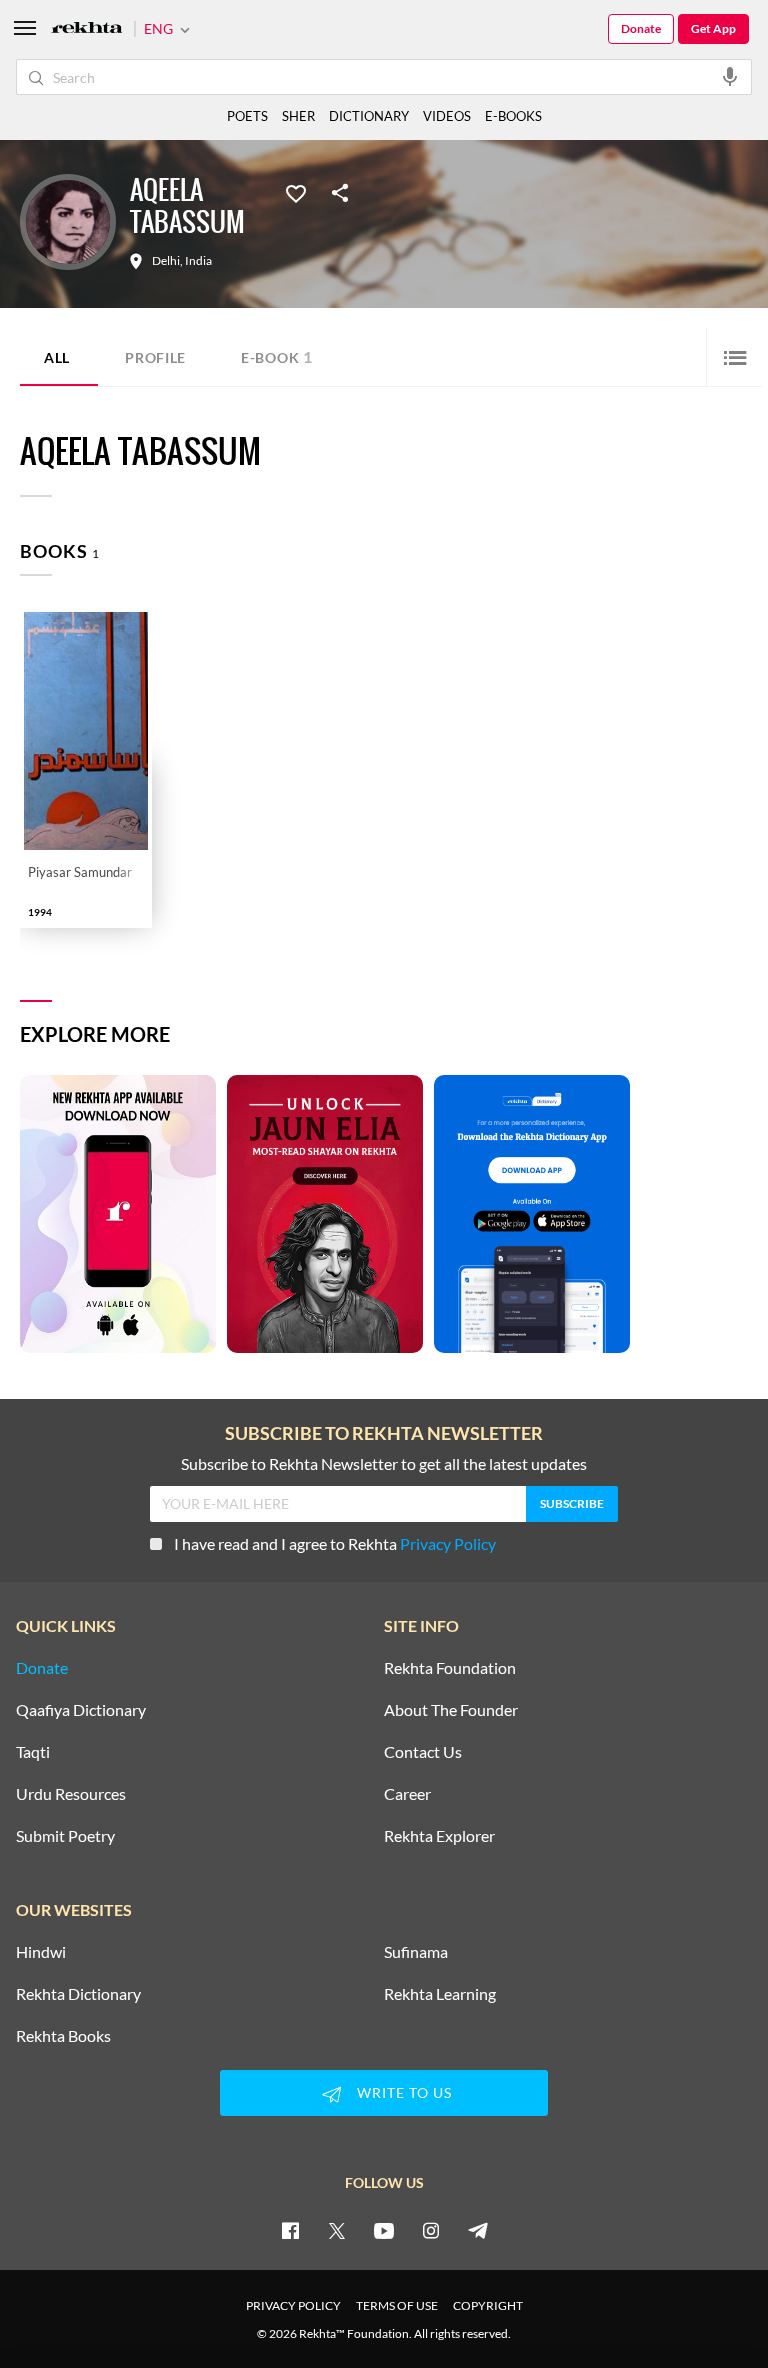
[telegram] (478, 2230)
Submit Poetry (65, 1836)
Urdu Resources (71, 1794)
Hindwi (41, 1952)
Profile (155, 357)
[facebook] (290, 2230)
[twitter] (337, 2230)
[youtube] (384, 2230)
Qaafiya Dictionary (81, 1710)
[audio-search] (730, 76)
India (198, 261)
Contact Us (423, 1752)
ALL (57, 357)
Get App (713, 28)
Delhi (166, 261)
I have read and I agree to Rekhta (335, 1543)
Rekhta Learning (440, 1994)
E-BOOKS (513, 116)
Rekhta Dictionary (78, 1994)
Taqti (33, 1752)
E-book (277, 356)
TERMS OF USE (397, 2305)
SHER (298, 116)
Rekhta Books (63, 2036)
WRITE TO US (404, 2092)
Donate (641, 28)
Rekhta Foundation (450, 1668)
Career (407, 1794)
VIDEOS (447, 116)
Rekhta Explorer (439, 1836)
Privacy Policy (448, 1543)
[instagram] (431, 2230)
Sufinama (416, 1952)
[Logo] (87, 29)
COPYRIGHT (488, 2305)
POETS (247, 116)
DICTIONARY (369, 116)
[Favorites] (296, 192)
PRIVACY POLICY (293, 2305)
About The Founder (451, 1710)
